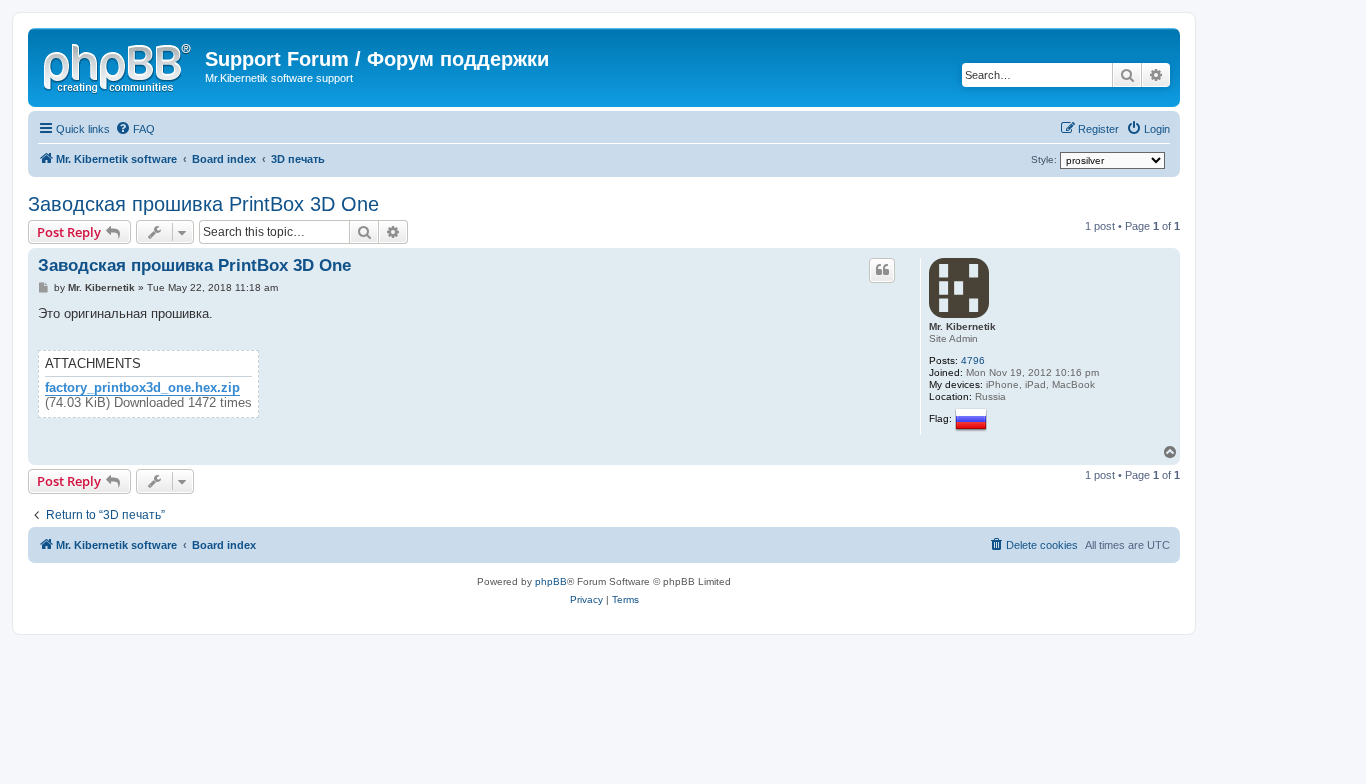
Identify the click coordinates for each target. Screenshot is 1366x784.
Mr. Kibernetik (962, 326)
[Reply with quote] (882, 270)
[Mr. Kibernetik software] (119, 65)
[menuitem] (135, 129)
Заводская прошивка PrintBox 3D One (203, 204)
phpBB (551, 581)
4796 (973, 360)
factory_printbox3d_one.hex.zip (142, 388)
